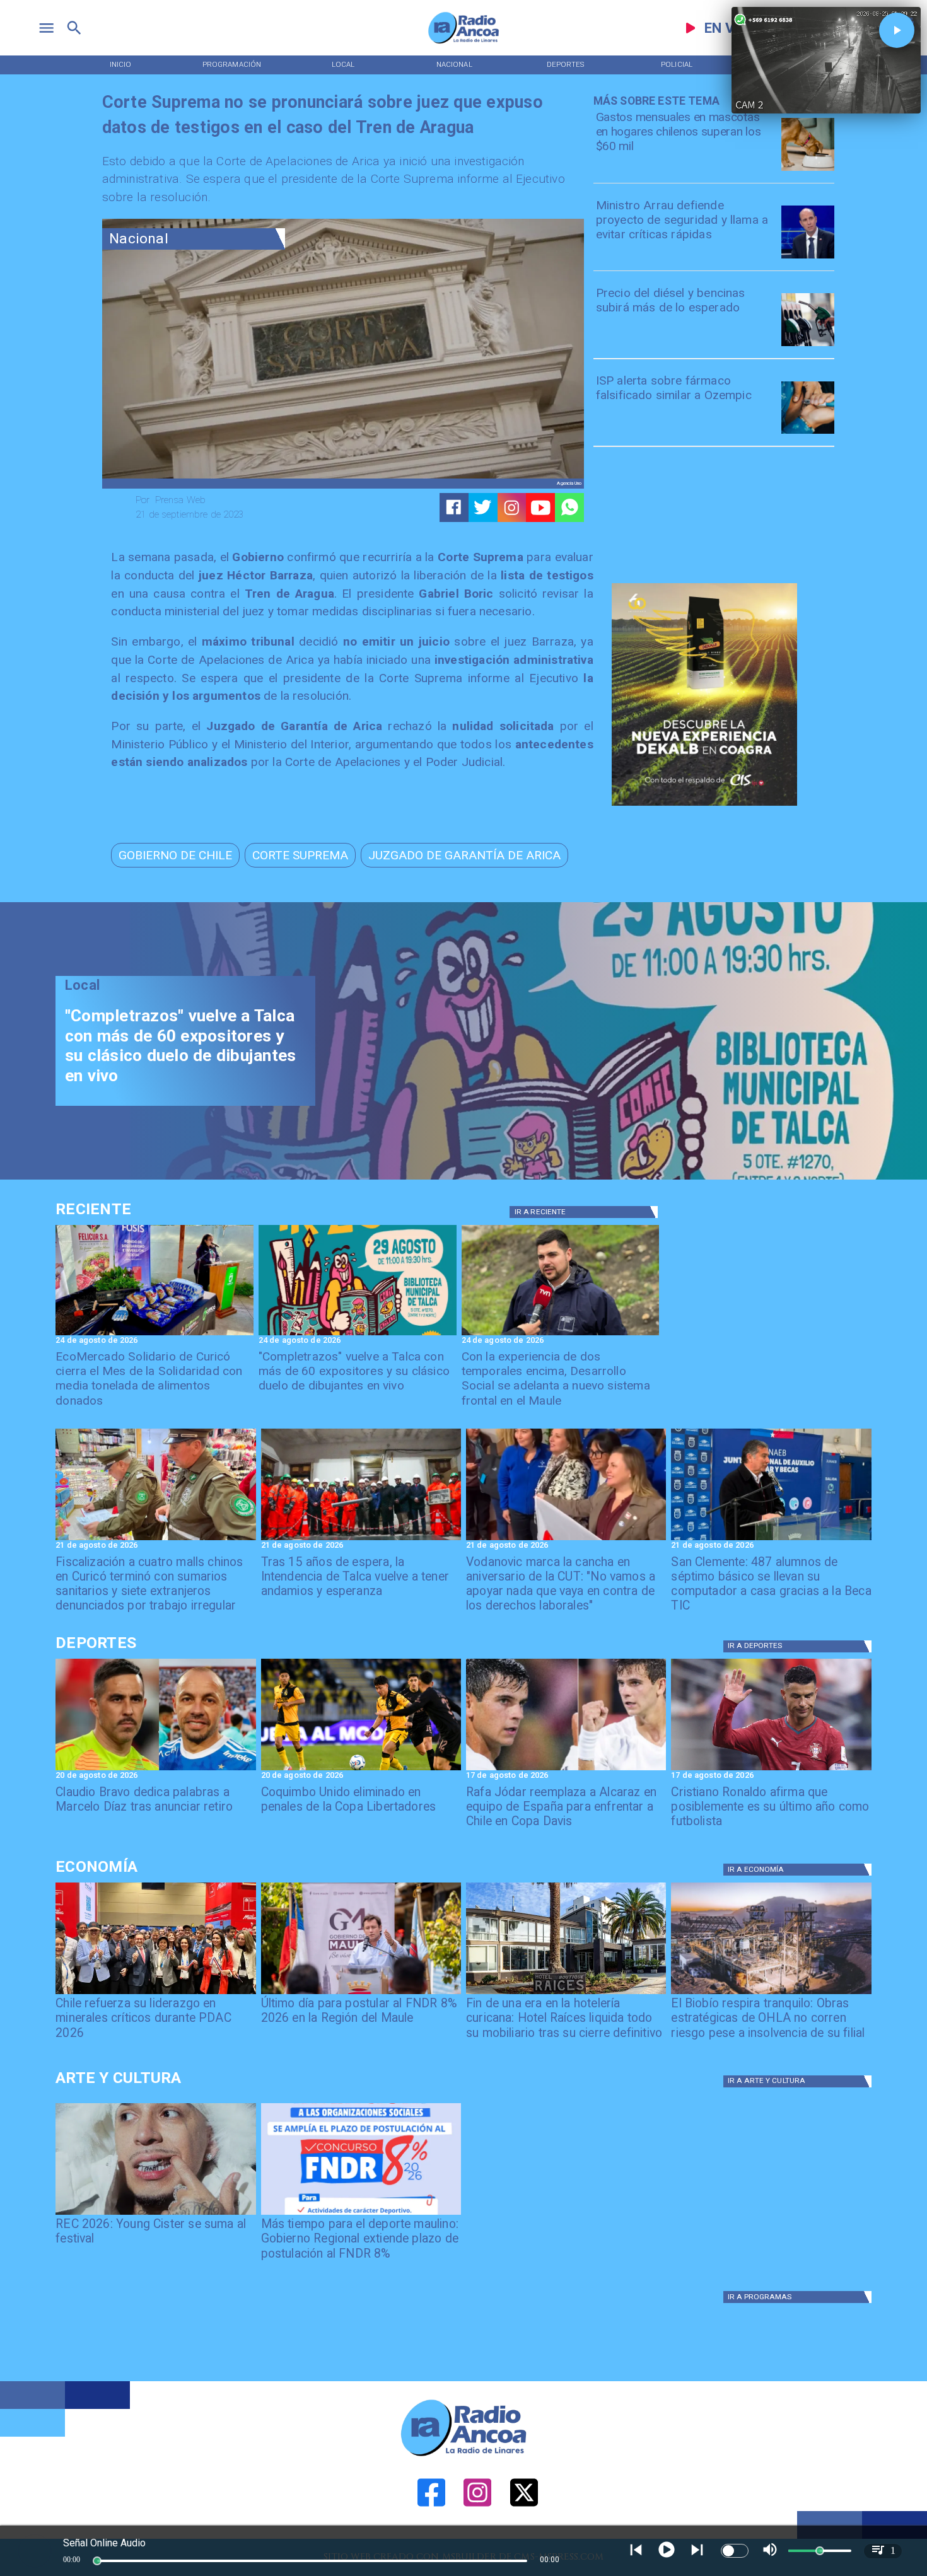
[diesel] (808, 345)
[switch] (735, 2551)
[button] (175, 855)
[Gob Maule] (361, 1993)
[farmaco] (808, 433)
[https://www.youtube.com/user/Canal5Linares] (541, 508)
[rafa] (566, 1770)
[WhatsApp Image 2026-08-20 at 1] (361, 1540)
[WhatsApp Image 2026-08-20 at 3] (566, 1540)
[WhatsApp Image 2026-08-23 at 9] (154, 1335)
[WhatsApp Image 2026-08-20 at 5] (771, 1540)
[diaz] (155, 1770)
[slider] (97, 2561)
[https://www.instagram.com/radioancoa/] (512, 508)
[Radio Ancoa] (463, 43)
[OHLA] (771, 1993)
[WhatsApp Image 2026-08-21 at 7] (155, 1540)
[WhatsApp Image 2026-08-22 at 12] (561, 1335)
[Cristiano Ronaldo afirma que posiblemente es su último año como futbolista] (771, 1770)
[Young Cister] (155, 2214)
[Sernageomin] (155, 1993)
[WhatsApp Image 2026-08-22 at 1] (358, 1335)
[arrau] (808, 258)
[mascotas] (808, 170)
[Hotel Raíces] (566, 1993)
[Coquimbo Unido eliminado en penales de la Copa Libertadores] (361, 1770)
